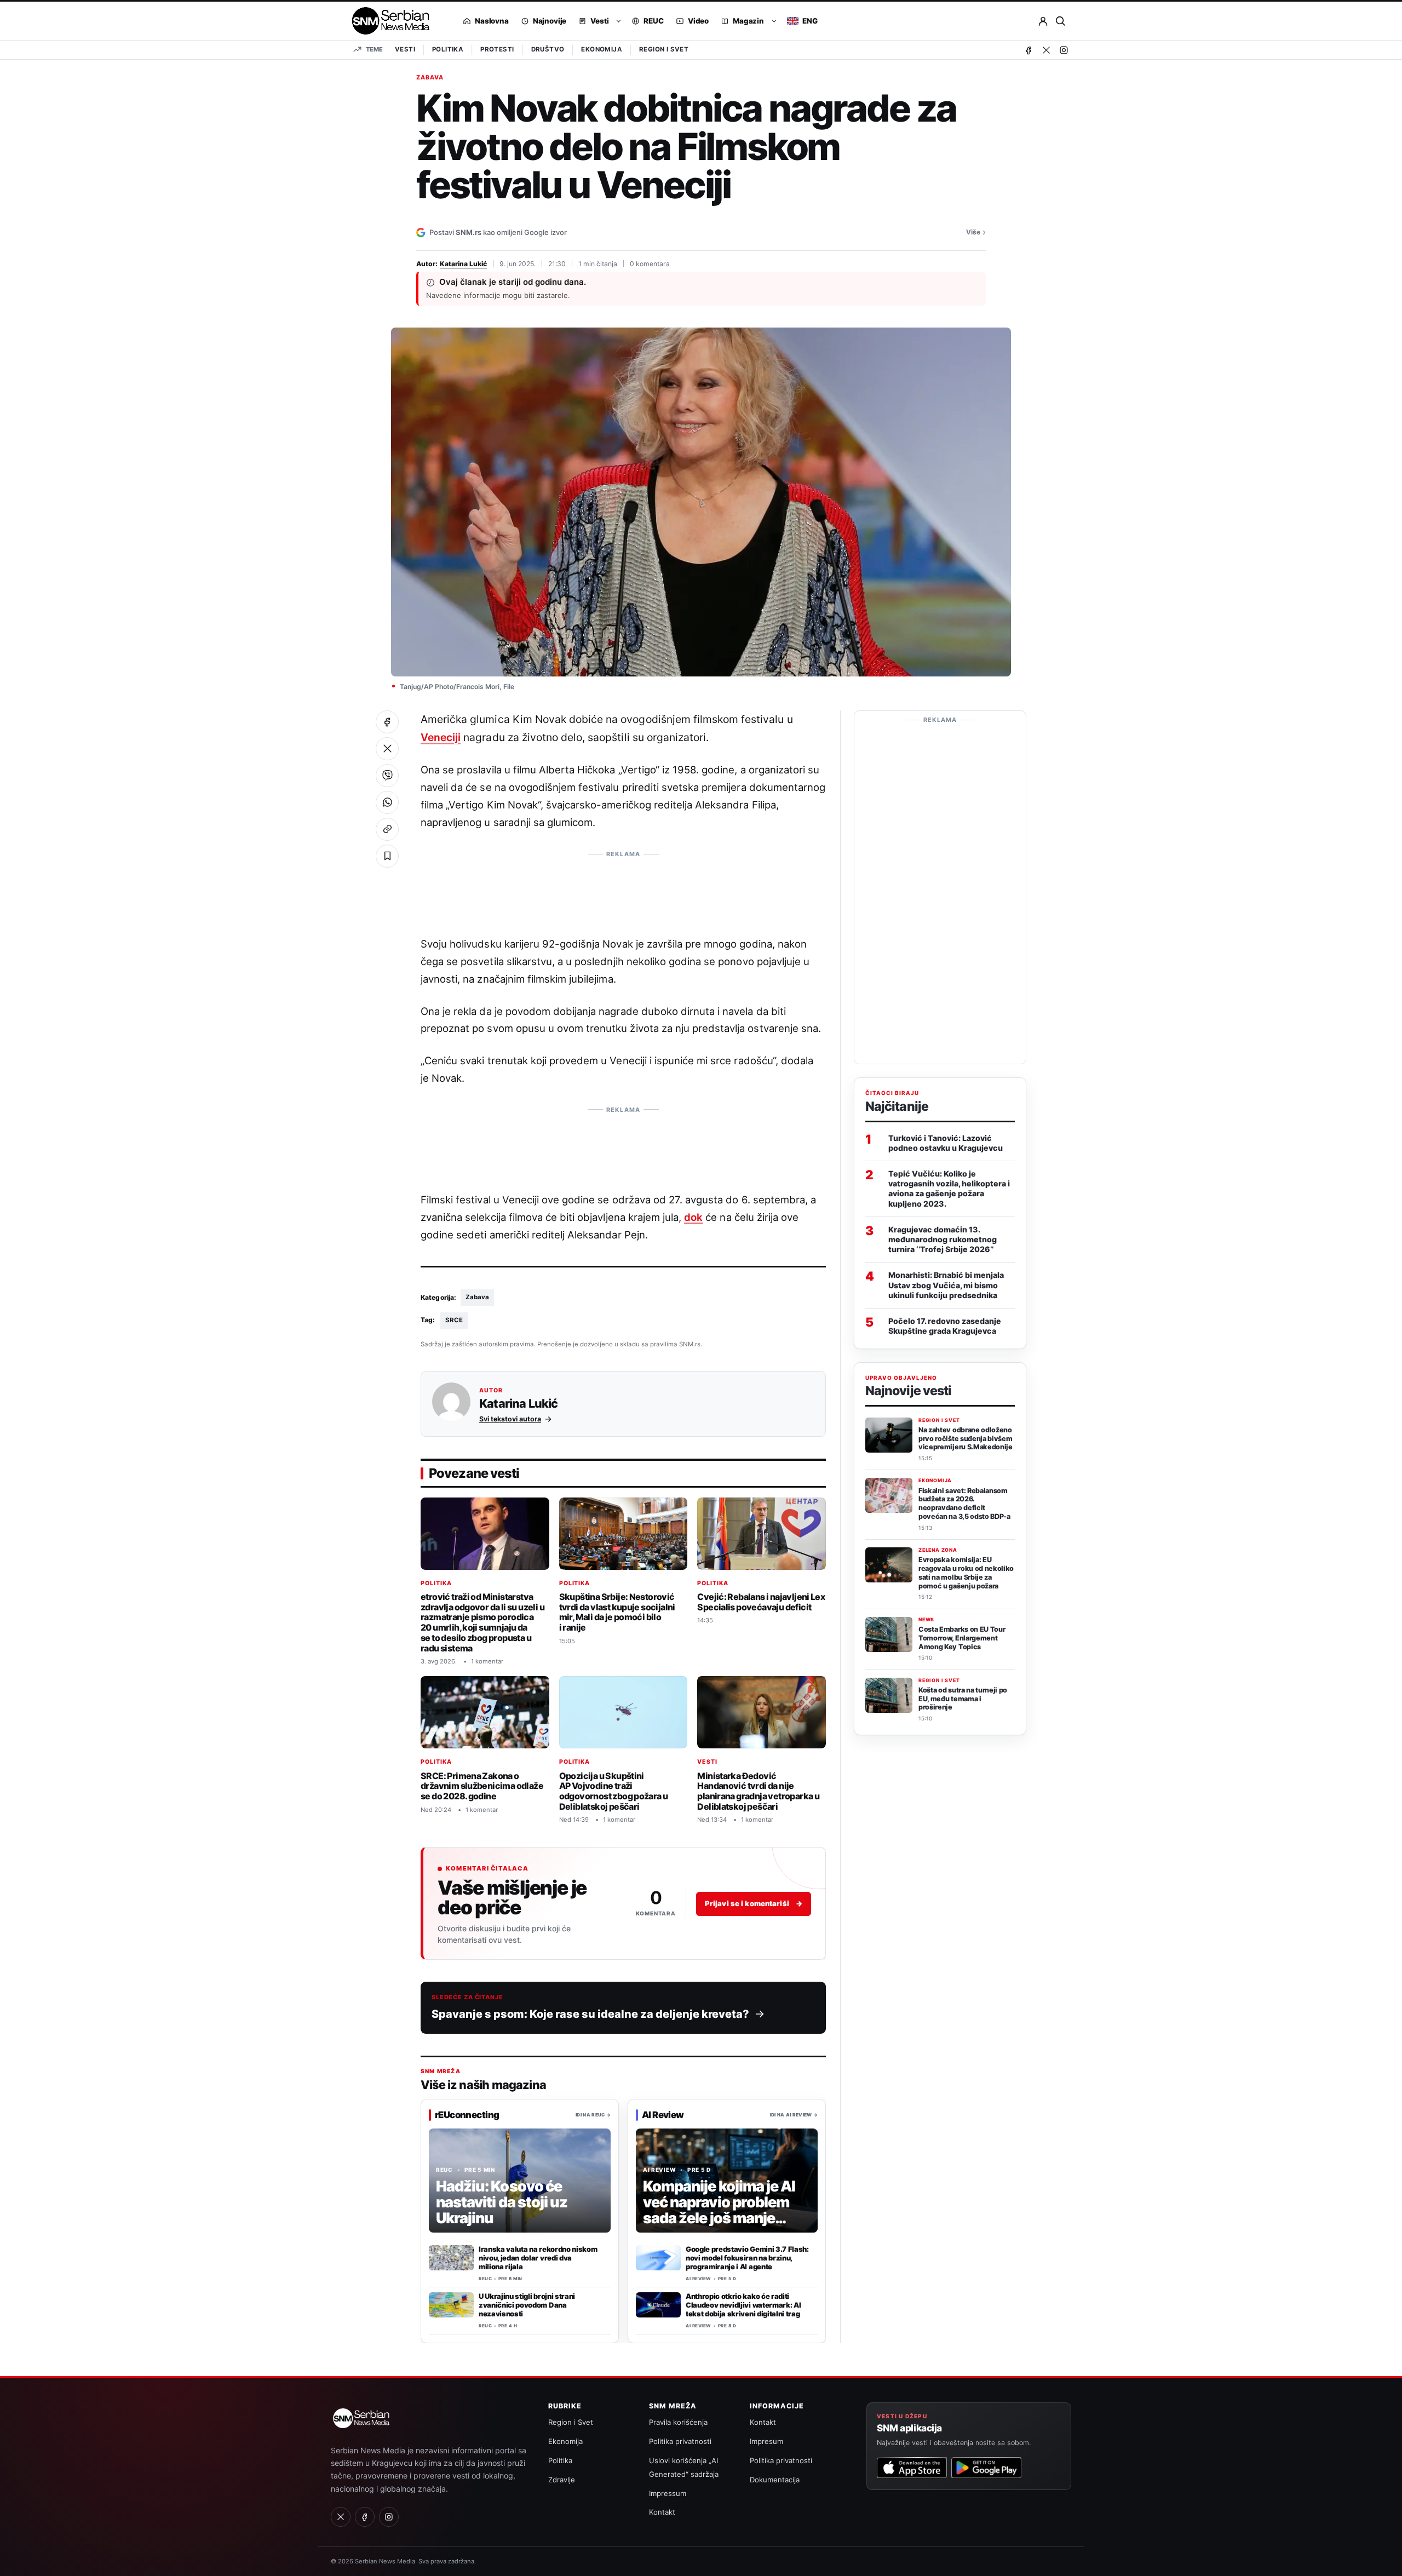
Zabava (430, 78)
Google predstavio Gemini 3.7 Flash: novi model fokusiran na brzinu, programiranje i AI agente (747, 2258)
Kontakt (662, 2512)
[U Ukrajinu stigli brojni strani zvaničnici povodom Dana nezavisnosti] (451, 2305)
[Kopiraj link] (387, 829)
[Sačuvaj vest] (387, 856)
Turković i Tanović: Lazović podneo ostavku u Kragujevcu (946, 1143)
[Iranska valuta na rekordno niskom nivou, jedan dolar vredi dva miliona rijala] (451, 2258)
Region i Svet (664, 49)
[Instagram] (1064, 50)
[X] (1046, 50)
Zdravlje (562, 2480)
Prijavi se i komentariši (754, 1903)
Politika (448, 49)
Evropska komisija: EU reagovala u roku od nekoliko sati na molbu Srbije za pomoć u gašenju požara (966, 1573)
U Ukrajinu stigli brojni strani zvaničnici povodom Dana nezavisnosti (527, 2305)
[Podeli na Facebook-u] (387, 722)
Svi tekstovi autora (510, 1419)
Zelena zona (938, 1550)
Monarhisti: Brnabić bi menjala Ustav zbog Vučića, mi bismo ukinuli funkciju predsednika (946, 1285)
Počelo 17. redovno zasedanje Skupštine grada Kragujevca (945, 1326)
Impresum (766, 2441)
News (926, 1620)
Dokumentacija (775, 2480)
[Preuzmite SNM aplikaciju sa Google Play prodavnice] (986, 2468)
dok (693, 1217)
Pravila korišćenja (678, 2422)
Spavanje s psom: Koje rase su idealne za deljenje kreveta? (590, 2014)
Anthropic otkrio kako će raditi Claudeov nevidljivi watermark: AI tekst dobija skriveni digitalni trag (743, 2305)
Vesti (405, 49)
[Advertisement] (623, 888)
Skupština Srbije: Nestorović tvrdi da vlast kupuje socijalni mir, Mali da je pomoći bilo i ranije (617, 1612)
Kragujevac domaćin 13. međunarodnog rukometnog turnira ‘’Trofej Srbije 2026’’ (943, 1239)
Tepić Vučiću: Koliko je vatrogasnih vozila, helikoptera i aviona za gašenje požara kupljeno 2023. (949, 1189)
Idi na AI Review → (794, 2114)
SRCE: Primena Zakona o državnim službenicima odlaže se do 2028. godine (482, 1786)
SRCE (454, 1320)
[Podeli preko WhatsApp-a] (387, 802)
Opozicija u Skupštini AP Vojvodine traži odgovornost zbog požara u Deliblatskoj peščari (614, 1791)
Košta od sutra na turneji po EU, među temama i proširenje (963, 1699)
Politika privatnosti (680, 2441)
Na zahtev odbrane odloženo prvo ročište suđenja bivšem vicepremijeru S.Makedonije (966, 1439)
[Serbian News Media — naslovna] (387, 21)
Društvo (548, 49)
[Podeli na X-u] (387, 749)
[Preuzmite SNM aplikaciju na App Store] (912, 2468)
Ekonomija (602, 49)
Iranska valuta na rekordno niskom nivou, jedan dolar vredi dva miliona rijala (538, 2258)
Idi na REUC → (593, 2114)
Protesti (497, 49)
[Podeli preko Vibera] (387, 776)
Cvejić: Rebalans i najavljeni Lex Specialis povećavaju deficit (761, 1602)
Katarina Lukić (463, 264)
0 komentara (650, 264)
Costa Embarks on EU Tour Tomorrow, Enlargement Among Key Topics (962, 1638)
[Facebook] (1028, 50)
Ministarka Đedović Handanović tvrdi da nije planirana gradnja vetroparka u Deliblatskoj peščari (758, 1791)
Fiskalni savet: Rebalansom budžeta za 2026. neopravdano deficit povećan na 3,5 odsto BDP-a (964, 1504)
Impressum (668, 2493)
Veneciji (441, 737)
